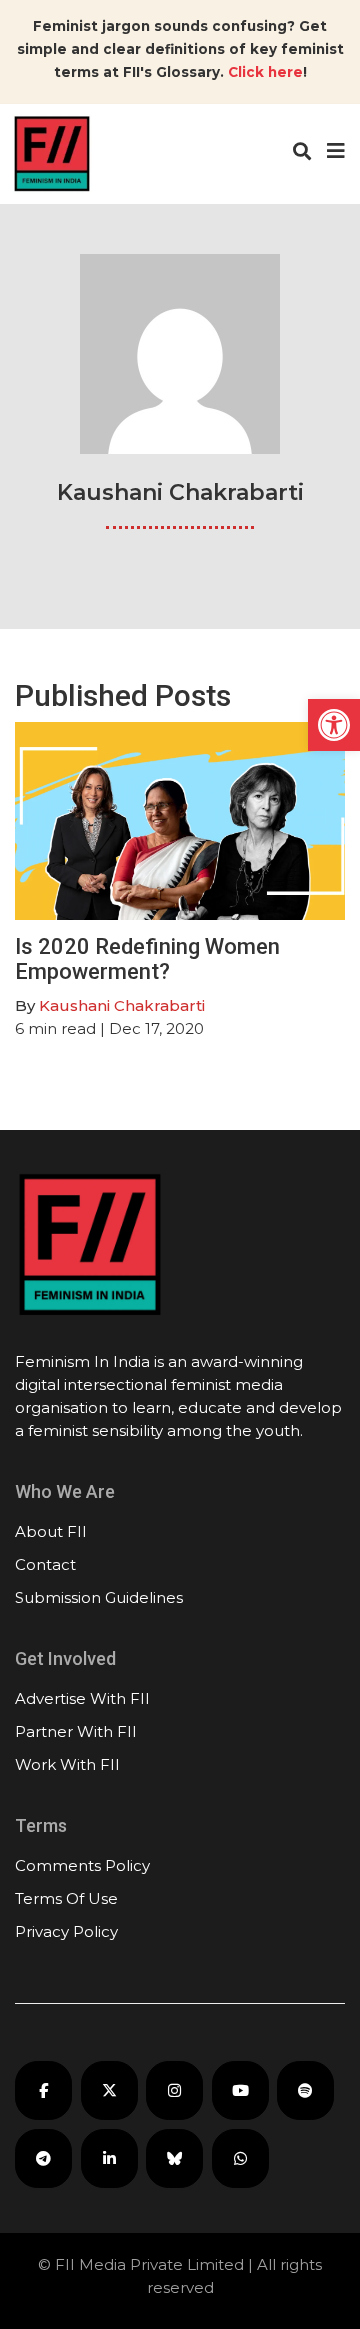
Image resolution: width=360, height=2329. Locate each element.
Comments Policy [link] (82, 1865)
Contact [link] (45, 1564)
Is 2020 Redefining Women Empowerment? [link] (147, 958)
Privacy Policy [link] (66, 1931)
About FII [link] (51, 1531)
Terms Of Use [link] (66, 1898)
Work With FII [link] (67, 1764)
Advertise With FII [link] (82, 1698)
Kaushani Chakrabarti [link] (122, 1005)
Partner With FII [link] (76, 1731)
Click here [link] (265, 72)
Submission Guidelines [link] (99, 1597)
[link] (334, 725)
